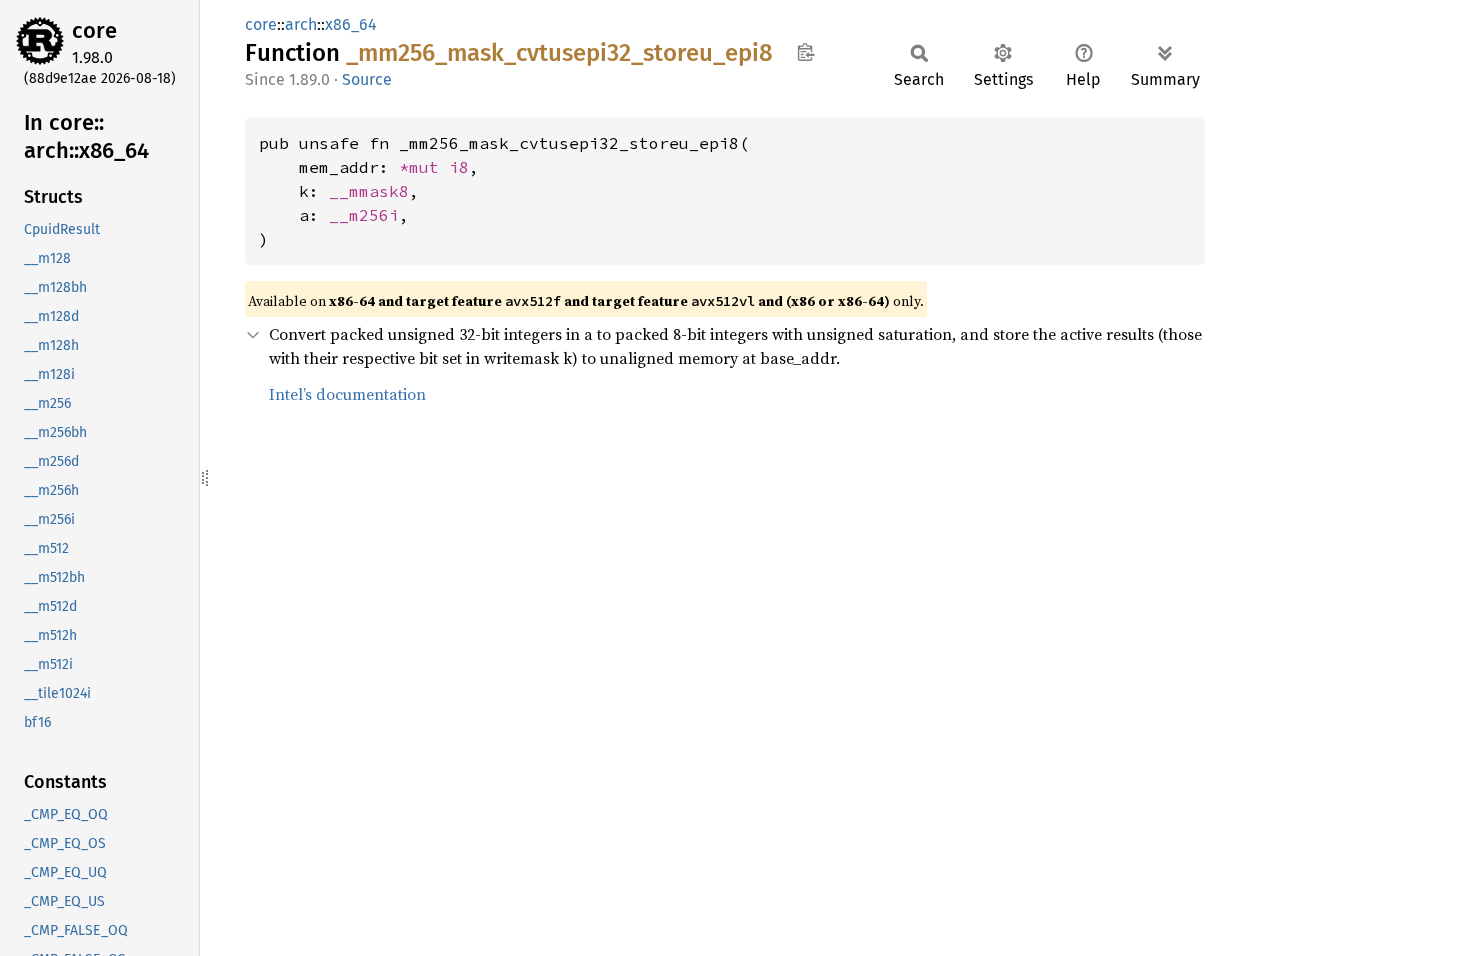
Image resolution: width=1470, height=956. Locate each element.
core (94, 30)
